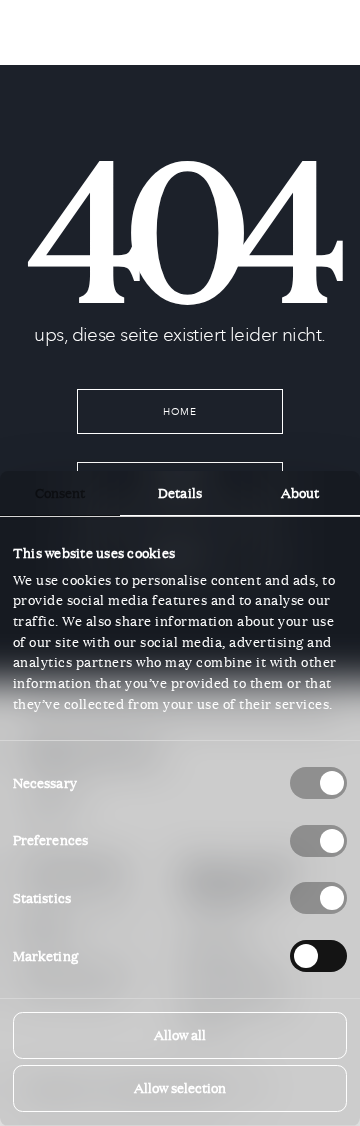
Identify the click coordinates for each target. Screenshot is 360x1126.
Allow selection (180, 1088)
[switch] (318, 841)
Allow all (180, 1035)
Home (180, 411)
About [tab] (300, 493)
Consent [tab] (60, 493)
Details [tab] (180, 493)
